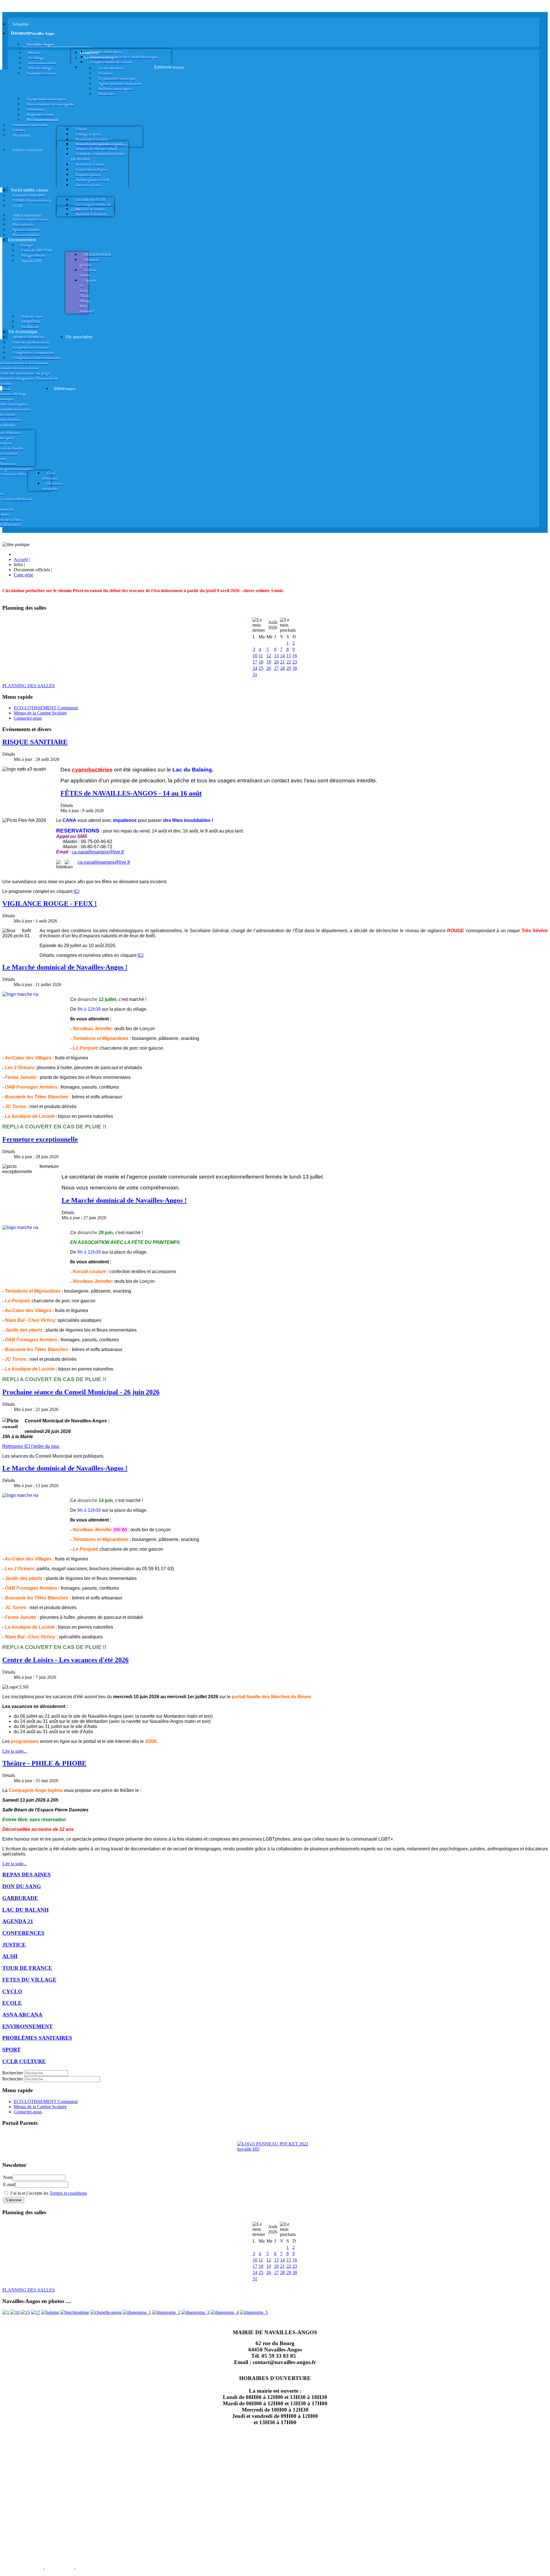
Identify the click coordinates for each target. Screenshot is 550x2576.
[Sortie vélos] (254, 2312)
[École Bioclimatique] (75, 2312)
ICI (76, 891)
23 (295, 662)
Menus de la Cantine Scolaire (40, 713)
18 (261, 662)
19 (269, 662)
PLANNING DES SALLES (29, 686)
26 (269, 668)
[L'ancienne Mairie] (25, 2312)
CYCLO (12, 1991)
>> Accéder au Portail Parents (29, 2134)
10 (255, 656)
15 (289, 656)
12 (269, 656)
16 (295, 656)
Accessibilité (92, 2568)
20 (276, 662)
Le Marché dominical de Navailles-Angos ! (65, 967)
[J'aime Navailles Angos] (195, 2312)
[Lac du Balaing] (50, 2312)
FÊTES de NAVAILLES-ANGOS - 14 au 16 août (131, 793)
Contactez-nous (28, 718)
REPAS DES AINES (26, 1875)
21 (282, 662)
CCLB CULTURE (24, 2061)
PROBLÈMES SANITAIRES (37, 2038)
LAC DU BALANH (25, 1910)
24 (255, 668)
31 (255, 675)
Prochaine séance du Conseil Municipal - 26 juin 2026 (81, 1392)
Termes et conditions (68, 2193)
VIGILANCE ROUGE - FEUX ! (50, 904)
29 (289, 668)
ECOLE (12, 2003)
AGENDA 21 (18, 1921)
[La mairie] (225, 2312)
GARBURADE (20, 1898)
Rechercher (13, 2073)
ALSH (10, 1956)
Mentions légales (22, 2568)
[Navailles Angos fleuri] (166, 2312)
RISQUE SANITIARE (35, 742)
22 (289, 662)
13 (276, 656)
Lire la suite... (15, 1751)
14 (282, 656)
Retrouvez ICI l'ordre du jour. (31, 1446)
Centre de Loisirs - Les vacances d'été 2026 (65, 1660)
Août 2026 (273, 625)
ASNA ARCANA (22, 2015)
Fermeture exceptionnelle (40, 1139)
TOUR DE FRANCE (27, 1968)
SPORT (11, 2050)
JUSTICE (14, 1945)
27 (276, 668)
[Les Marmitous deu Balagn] (6, 2312)
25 (261, 668)
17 (255, 662)
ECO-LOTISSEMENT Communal (46, 708)
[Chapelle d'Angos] (106, 2312)
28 (282, 668)
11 (261, 656)
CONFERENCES (23, 1933)
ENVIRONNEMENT (27, 2026)
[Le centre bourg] (15, 2312)
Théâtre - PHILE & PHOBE (44, 1763)
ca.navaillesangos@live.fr (98, 852)
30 (295, 668)
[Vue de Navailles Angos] (137, 2312)
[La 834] (36, 2312)
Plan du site (59, 2568)
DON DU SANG (22, 1886)
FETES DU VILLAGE (29, 1980)
